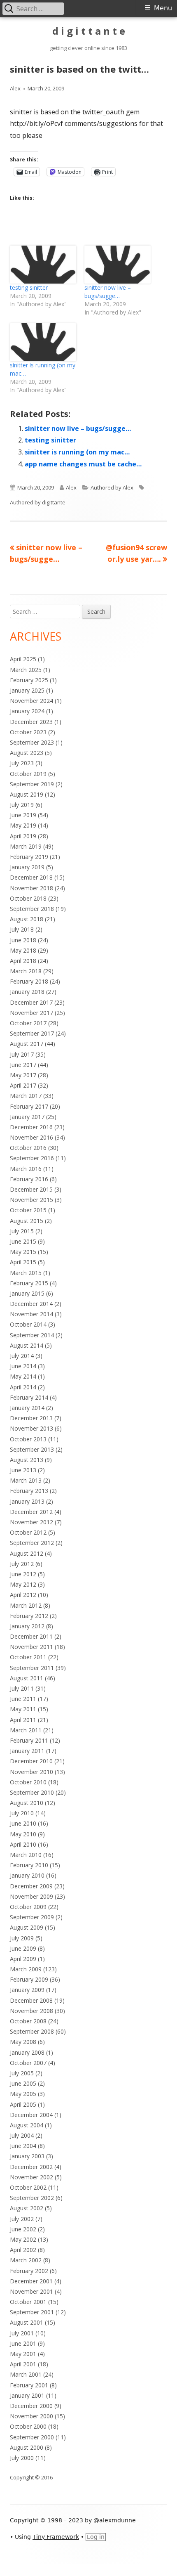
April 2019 (23, 836)
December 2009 (31, 1886)
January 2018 (27, 992)
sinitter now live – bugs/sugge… (108, 292)
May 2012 (23, 1584)
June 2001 (23, 2343)
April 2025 (23, 659)
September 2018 (32, 909)
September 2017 (32, 1033)
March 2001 (26, 2374)
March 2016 (26, 1169)
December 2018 (31, 877)
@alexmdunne (115, 2520)
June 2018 (23, 940)
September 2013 (32, 1449)
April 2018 (23, 961)
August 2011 (27, 1678)
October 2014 (28, 1324)
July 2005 (22, 2073)
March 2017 (26, 1096)
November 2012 (31, 1522)
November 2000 (31, 2416)
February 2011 (29, 1740)
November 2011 (31, 1647)
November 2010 (31, 1772)
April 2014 (23, 1387)
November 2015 (31, 1200)
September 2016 (32, 1158)
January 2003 (27, 2156)
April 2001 (23, 2364)
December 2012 (31, 1512)
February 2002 (29, 2271)
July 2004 (22, 2135)
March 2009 (26, 1969)
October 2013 (28, 1439)
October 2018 (28, 898)
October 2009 (28, 1907)
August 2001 (27, 2322)
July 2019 (22, 805)
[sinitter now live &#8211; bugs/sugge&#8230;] (118, 265)
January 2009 (27, 1990)
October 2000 (28, 2426)
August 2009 (27, 1927)
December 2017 (31, 1002)
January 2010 (27, 1875)
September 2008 (32, 2031)
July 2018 (22, 929)
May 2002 (23, 2239)
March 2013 (26, 1480)
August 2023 (27, 753)
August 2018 (27, 919)
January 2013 (27, 1501)
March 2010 (26, 1855)
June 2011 (23, 1699)
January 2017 (27, 1117)
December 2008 (31, 2000)
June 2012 (23, 1574)
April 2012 (23, 1595)
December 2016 (31, 1127)
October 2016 (28, 1148)
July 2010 (22, 1813)
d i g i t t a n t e (89, 31)
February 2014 (29, 1397)
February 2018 (29, 981)
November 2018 (31, 888)
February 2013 (29, 1491)
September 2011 (32, 1668)
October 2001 (28, 2302)
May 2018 (23, 950)
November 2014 (31, 1314)
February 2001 (29, 2385)
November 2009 (31, 1896)
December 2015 (31, 1189)
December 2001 (31, 2281)
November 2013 (31, 1428)
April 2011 (23, 1720)
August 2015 (27, 1221)
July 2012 (22, 1564)
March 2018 (26, 971)
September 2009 (32, 1917)
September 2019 (32, 784)
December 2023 (31, 722)
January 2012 (27, 1626)
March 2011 (26, 1730)
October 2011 (28, 1657)
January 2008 (27, 2052)
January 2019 (27, 867)
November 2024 (31, 701)
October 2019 (28, 774)
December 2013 (31, 1418)
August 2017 (27, 1044)
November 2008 (31, 2011)
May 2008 (23, 2042)
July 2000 (22, 2458)
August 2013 (27, 1460)
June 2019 (23, 815)
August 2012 (27, 1553)
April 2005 (23, 2104)
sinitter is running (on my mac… (77, 452)
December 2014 (31, 1304)
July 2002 (22, 2219)
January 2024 (27, 711)
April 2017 (23, 1085)
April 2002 (23, 2250)
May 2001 (23, 2354)
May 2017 (23, 1075)
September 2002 (32, 2198)
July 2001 (22, 2333)
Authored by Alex (112, 487)
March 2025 (26, 670)
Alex (15, 88)
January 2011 (27, 1751)
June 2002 (23, 2229)
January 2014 (27, 1408)
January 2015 (27, 1293)
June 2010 (23, 1823)
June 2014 (23, 1366)
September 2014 (32, 1335)
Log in (96, 2537)
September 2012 (32, 1543)
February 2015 (29, 1283)
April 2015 (23, 1262)
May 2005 (23, 2094)
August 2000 (27, 2447)
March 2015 (26, 1273)
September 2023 (32, 742)
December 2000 (31, 2406)
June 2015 (23, 1241)
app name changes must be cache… (83, 464)
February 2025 (29, 680)
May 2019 (23, 825)
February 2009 (29, 1979)
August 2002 (27, 2208)
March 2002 (26, 2260)
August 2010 (27, 1803)
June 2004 (23, 2146)
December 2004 (31, 2115)
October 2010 (28, 1782)
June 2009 (23, 1948)
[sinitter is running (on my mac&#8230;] (43, 342)
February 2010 (29, 1865)
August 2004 (27, 2125)
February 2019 (29, 857)
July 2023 (22, 763)
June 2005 (23, 2083)
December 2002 (31, 2167)
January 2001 (27, 2395)
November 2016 (31, 1137)
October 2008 (28, 2021)
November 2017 (31, 1013)
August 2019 (27, 794)
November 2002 (31, 2177)
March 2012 (26, 1605)
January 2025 (27, 690)
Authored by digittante (38, 502)
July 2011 (22, 1688)
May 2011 (23, 1709)
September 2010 (32, 1792)
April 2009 (23, 1959)
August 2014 (27, 1345)
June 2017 (23, 1065)
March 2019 (26, 846)
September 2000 (32, 2437)
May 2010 (23, 1834)
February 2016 (29, 1179)
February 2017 (29, 1106)
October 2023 (28, 732)
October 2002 (28, 2187)
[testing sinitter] (43, 265)
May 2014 (23, 1376)
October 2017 (28, 1023)
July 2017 (22, 1054)
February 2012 (29, 1616)
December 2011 (31, 1636)
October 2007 (28, 2063)
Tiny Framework (56, 2537)
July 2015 (22, 1231)
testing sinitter (29, 287)
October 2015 (28, 1210)
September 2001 (32, 2312)
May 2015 (23, 1252)
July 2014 (22, 1356)
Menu (163, 8)
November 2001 (31, 2291)
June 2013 (23, 1470)
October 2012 (28, 1532)
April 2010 (23, 1844)
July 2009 (22, 1938)
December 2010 (31, 1761)
